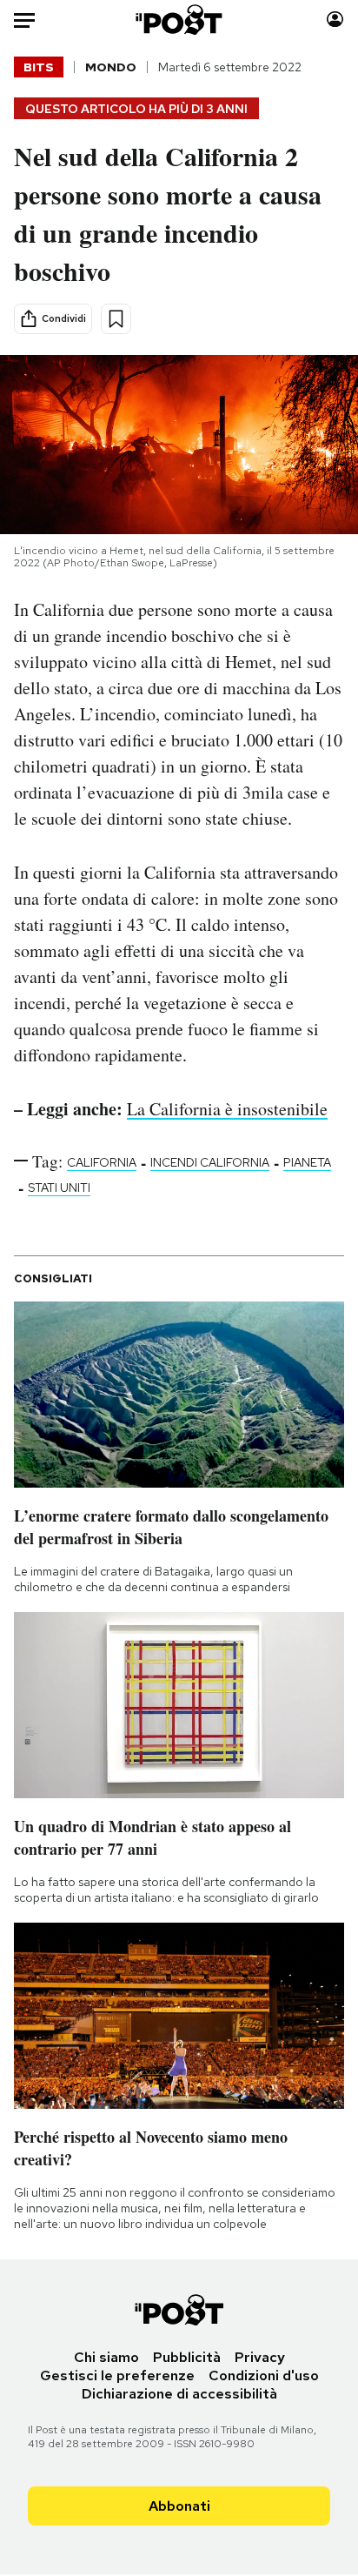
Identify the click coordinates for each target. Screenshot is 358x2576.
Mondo (111, 67)
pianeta (307, 1162)
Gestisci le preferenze (117, 2375)
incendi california (210, 1162)
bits (39, 67)
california (102, 1162)
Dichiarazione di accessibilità (179, 2394)
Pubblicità (187, 2357)
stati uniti (59, 1188)
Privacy (260, 2357)
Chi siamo (106, 2357)
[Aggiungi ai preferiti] (116, 319)
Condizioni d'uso (264, 2375)
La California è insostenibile (227, 1109)
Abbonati (179, 2506)
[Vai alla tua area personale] (335, 20)
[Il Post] (179, 20)
